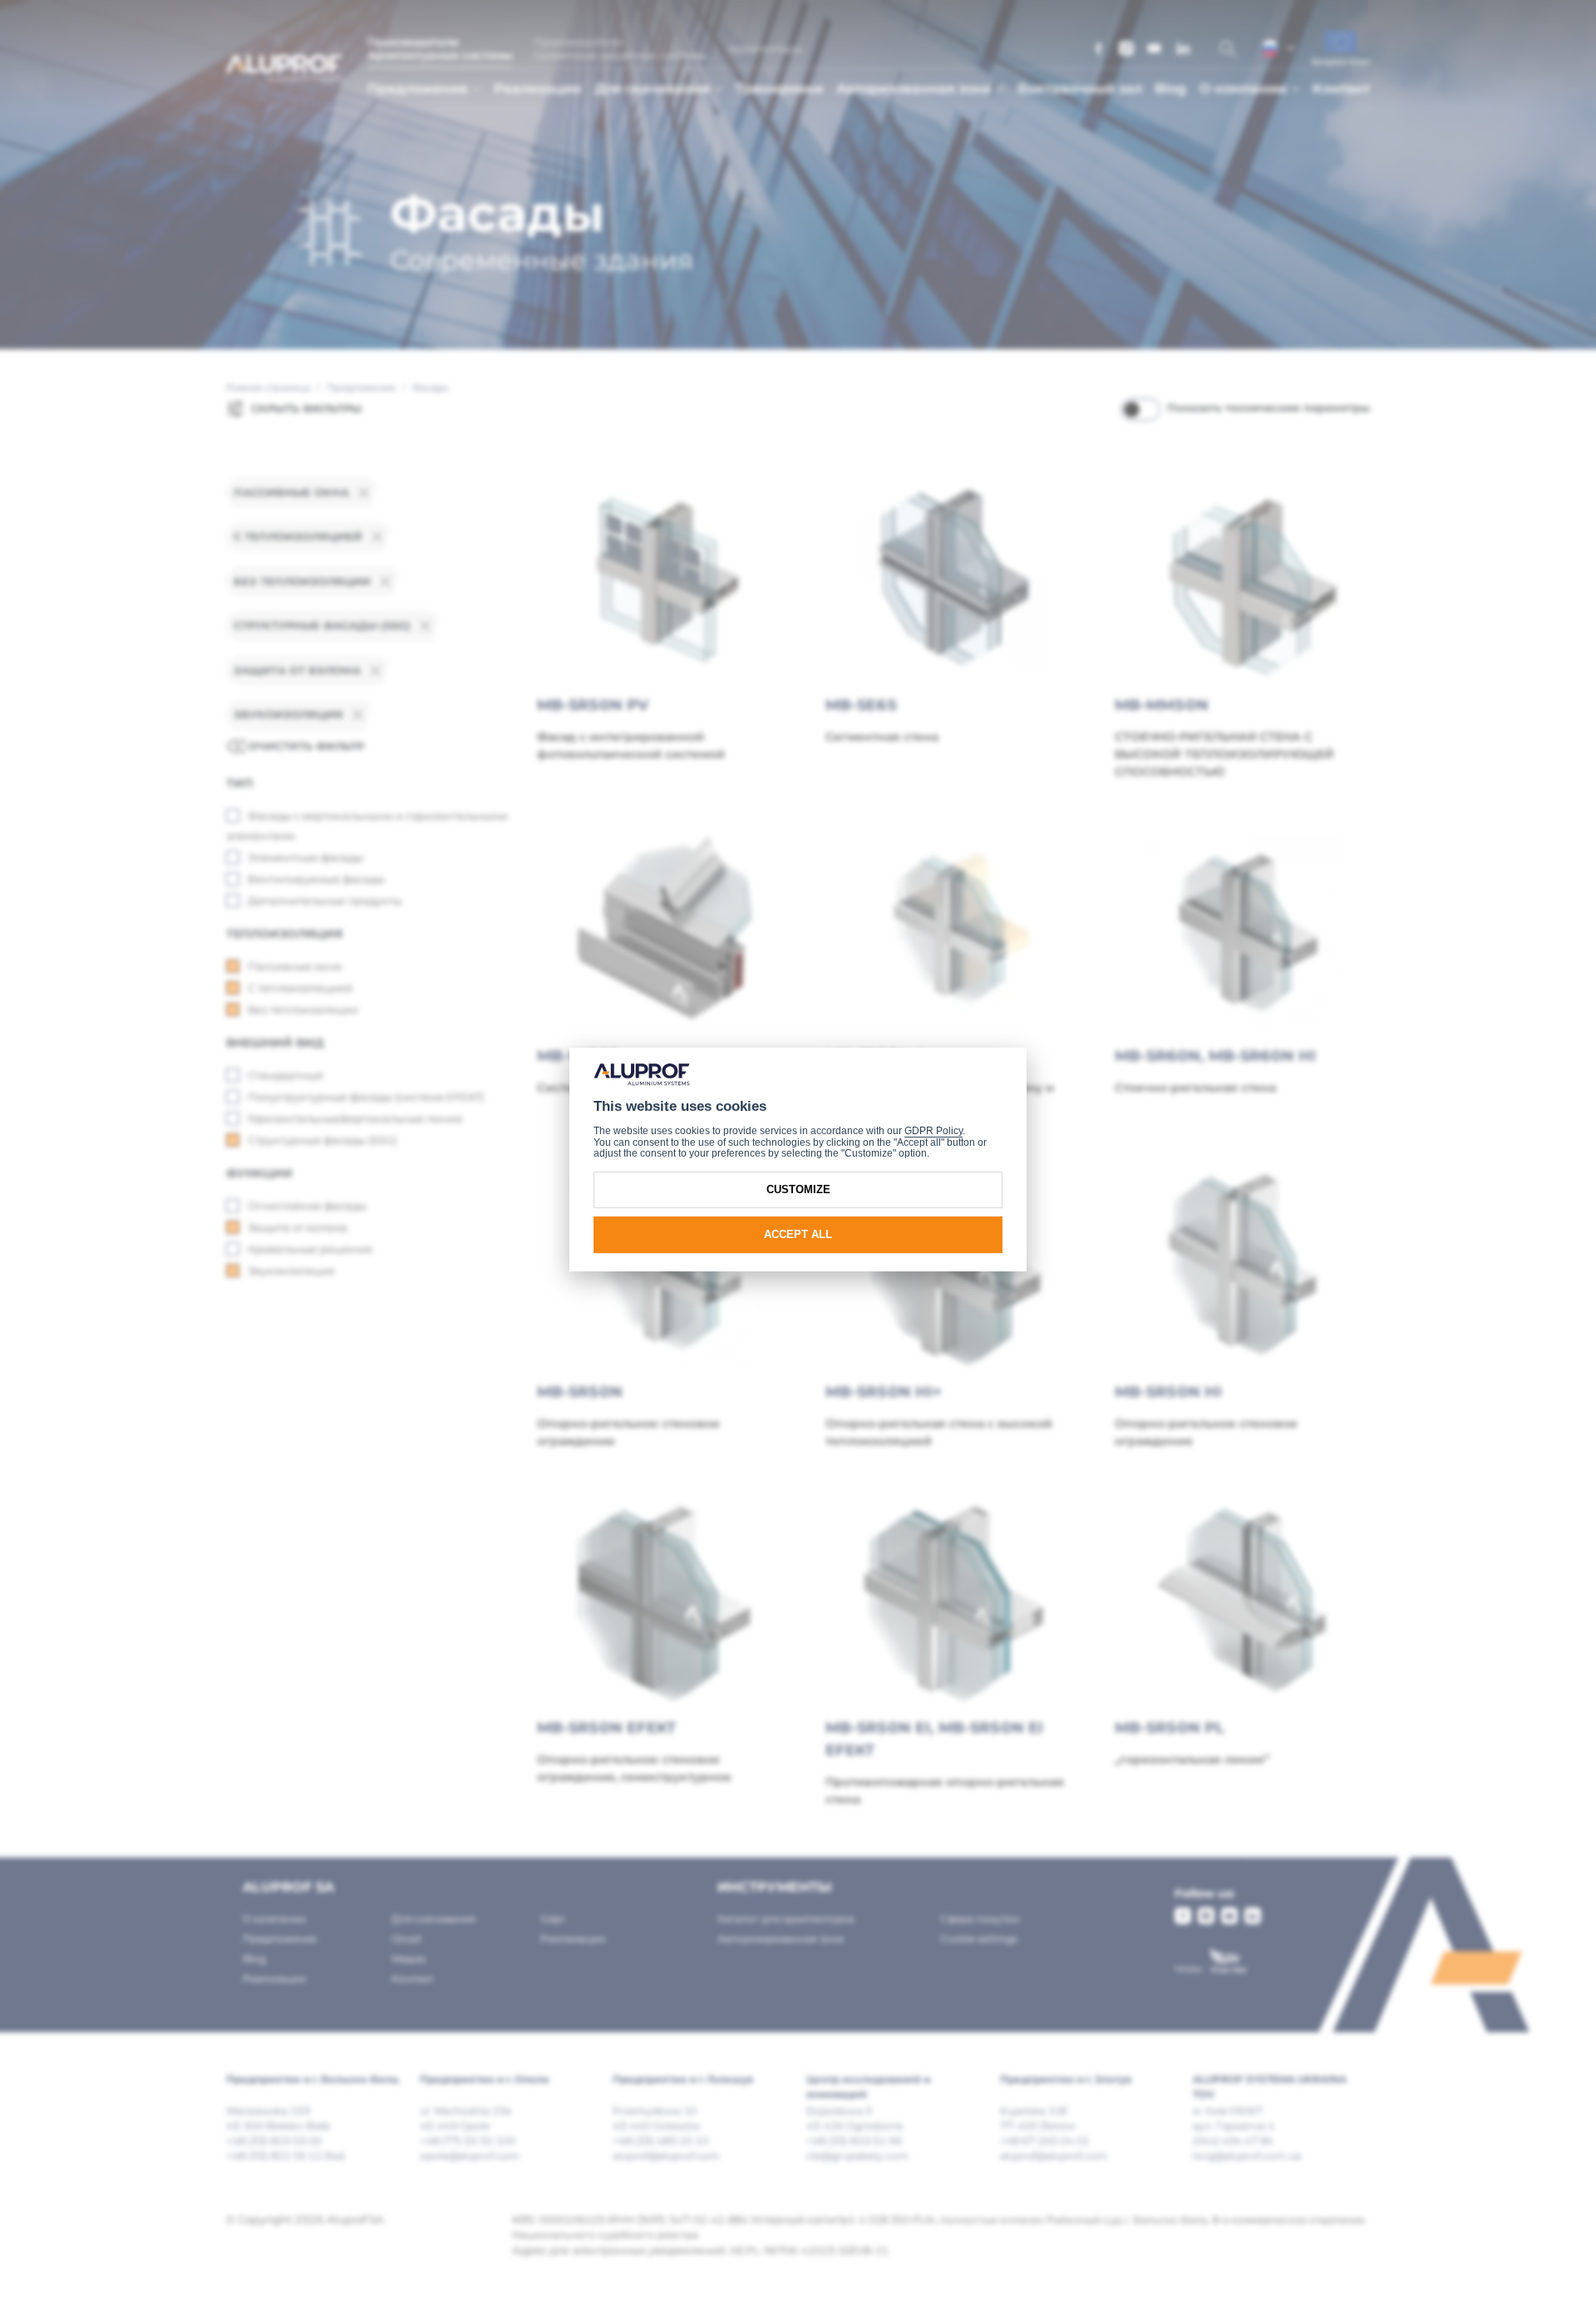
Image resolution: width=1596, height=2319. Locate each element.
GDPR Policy (933, 1131)
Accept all (798, 1234)
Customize (798, 1189)
